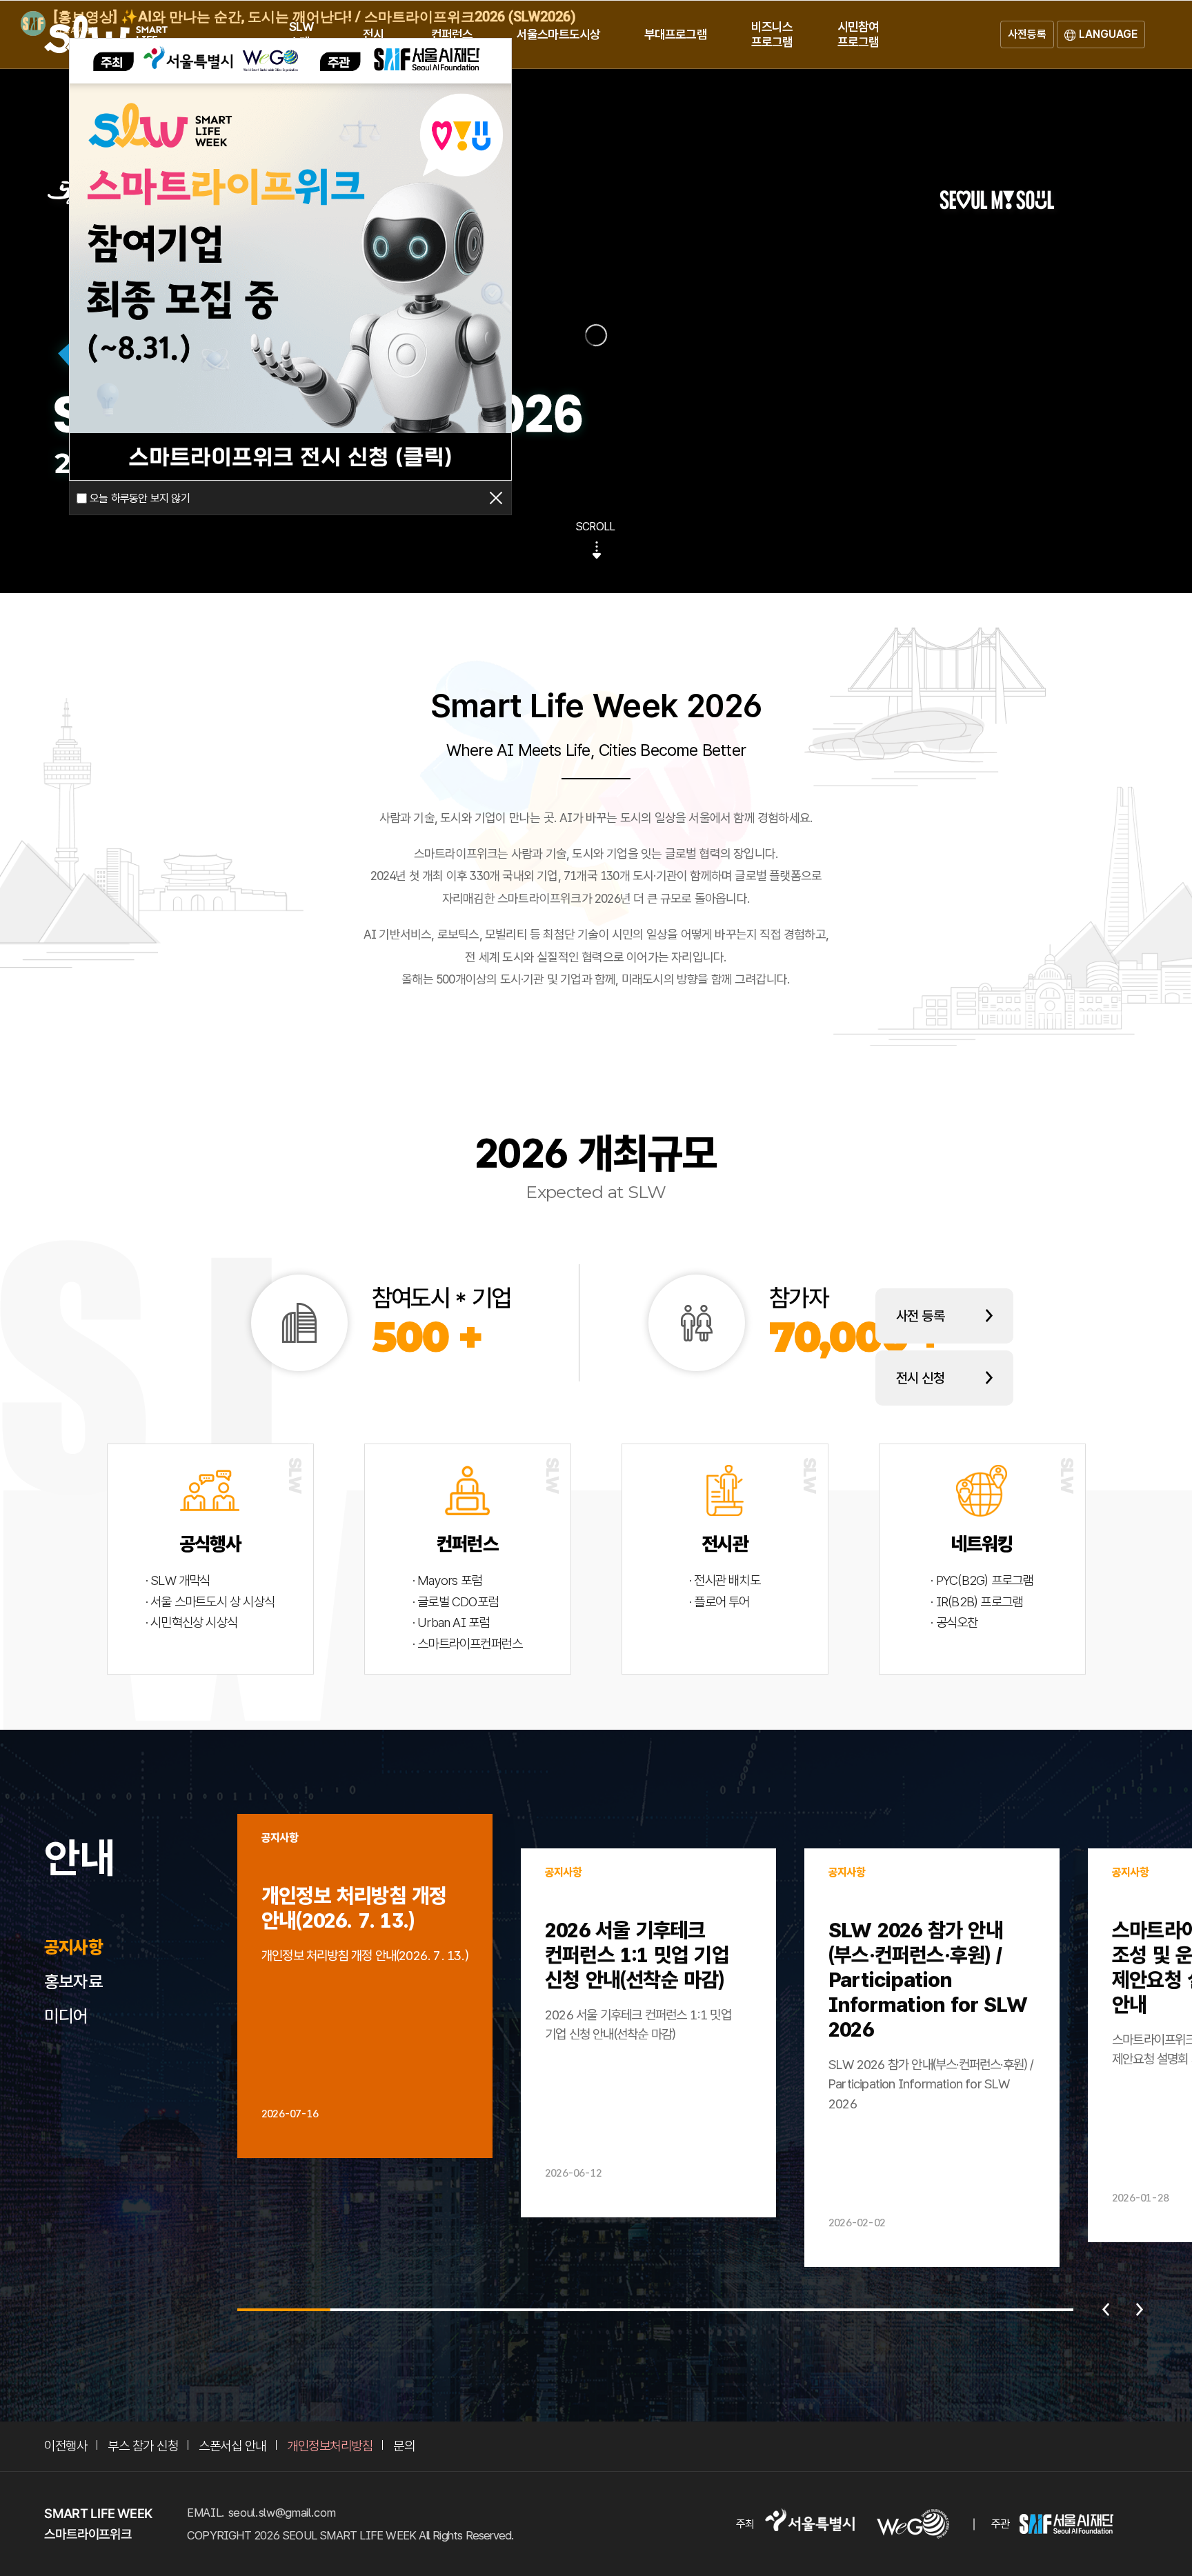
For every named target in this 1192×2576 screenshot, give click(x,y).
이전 (1106, 2310)
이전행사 (66, 2446)
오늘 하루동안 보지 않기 (140, 498)
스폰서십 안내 (232, 2446)
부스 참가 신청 (143, 2446)
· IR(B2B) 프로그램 (976, 1602)
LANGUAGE (1108, 34)
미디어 (66, 2016)
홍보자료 (73, 1981)
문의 (404, 2446)
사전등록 (1027, 34)
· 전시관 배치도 (725, 1581)
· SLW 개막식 (178, 1581)
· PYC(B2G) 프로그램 (982, 1581)
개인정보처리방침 (330, 2446)
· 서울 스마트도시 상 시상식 (210, 1602)
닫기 (496, 498)
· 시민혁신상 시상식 (191, 1623)
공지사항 (73, 1947)
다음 (1140, 2310)
